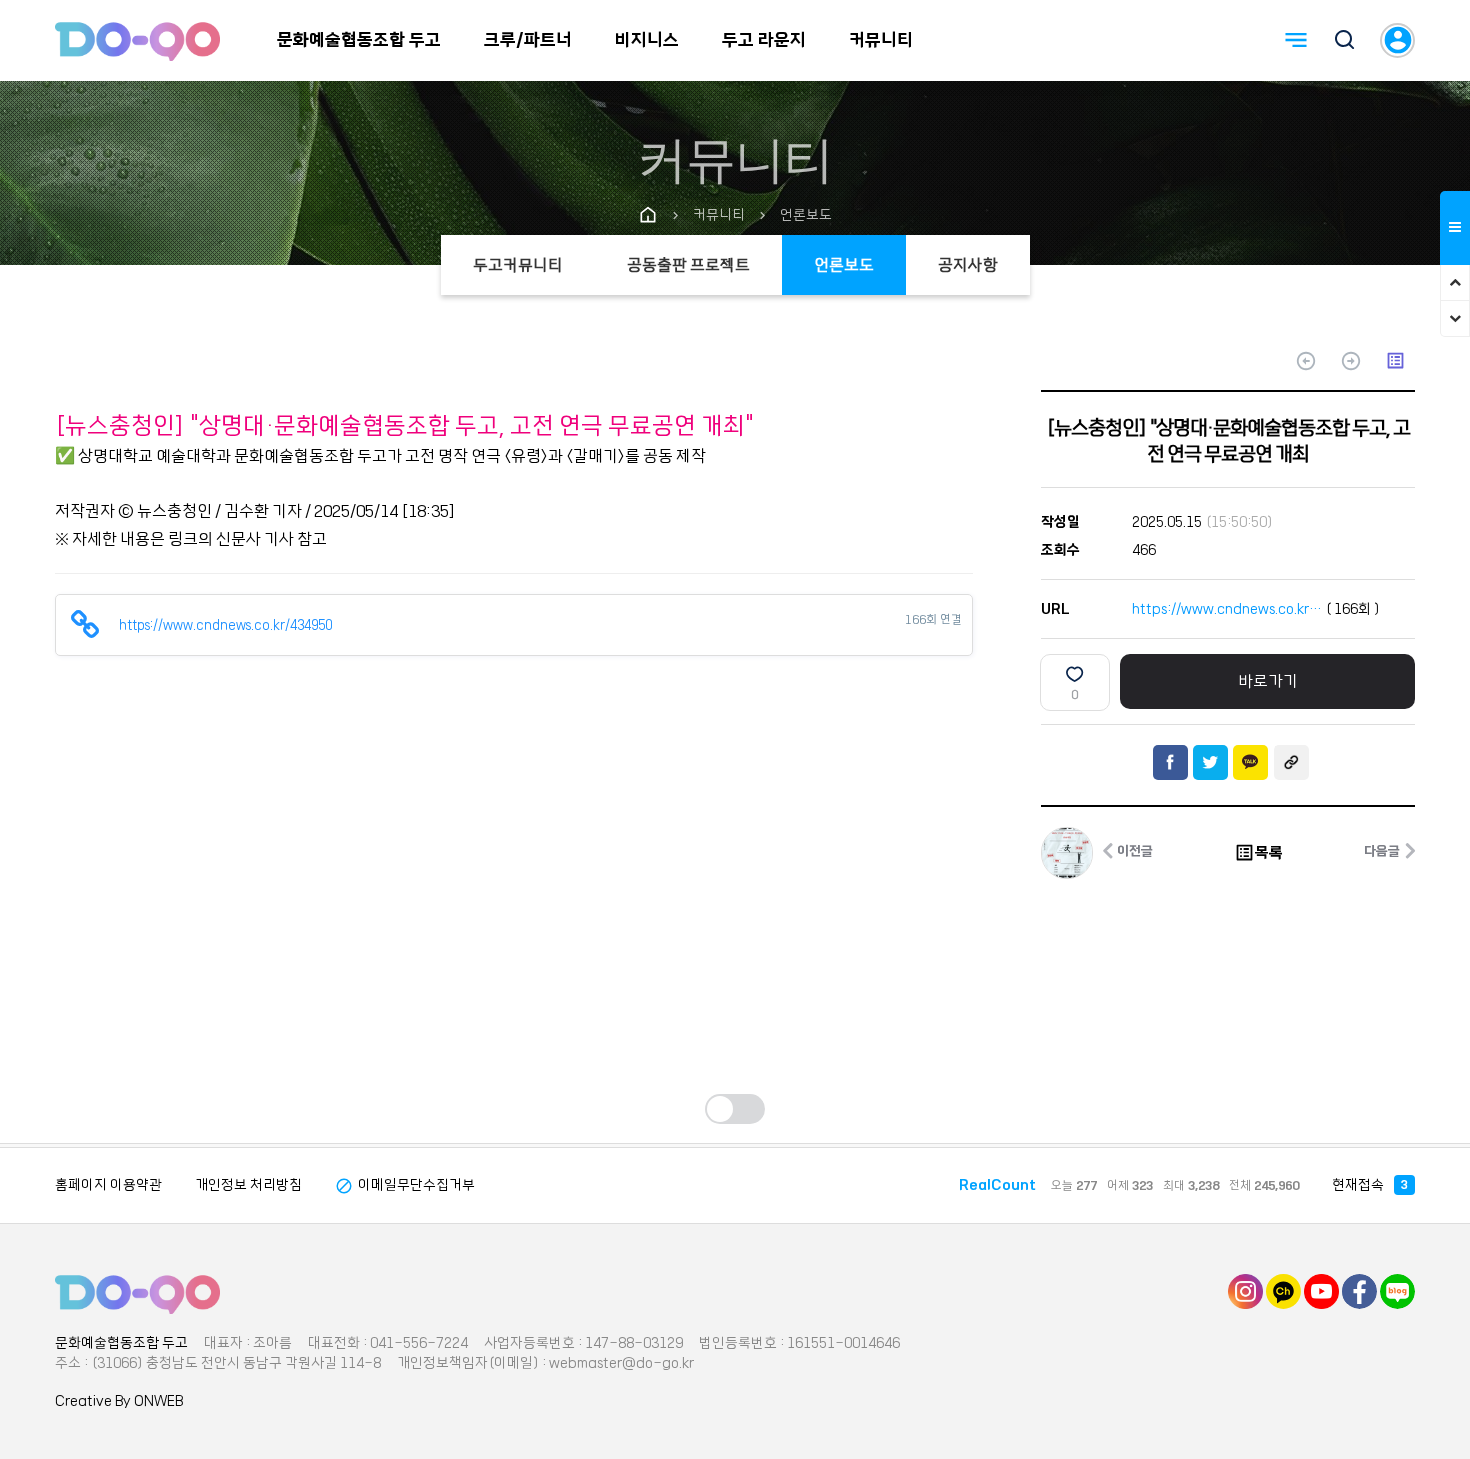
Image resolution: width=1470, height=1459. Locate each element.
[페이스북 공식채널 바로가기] (1359, 1291)
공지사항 (968, 265)
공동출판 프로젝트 (688, 265)
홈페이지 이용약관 (108, 1185)
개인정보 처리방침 (248, 1185)
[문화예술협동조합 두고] (137, 40)
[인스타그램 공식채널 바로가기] (1245, 1291)
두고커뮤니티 (518, 265)
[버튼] (1345, 42)
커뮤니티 (881, 40)
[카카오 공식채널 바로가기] (1283, 1291)
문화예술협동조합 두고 (359, 40)
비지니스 (647, 40)
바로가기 (1268, 681)
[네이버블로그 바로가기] (1397, 1291)
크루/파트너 (528, 40)
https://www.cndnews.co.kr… (1227, 609)
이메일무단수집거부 (405, 1185)
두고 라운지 (764, 40)
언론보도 (844, 265)
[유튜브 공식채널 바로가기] (1321, 1291)
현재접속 (1370, 1185)
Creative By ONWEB (119, 1401)
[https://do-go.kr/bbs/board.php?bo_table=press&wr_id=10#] (137, 1294)
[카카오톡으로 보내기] (1250, 762)
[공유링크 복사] (1291, 762)
